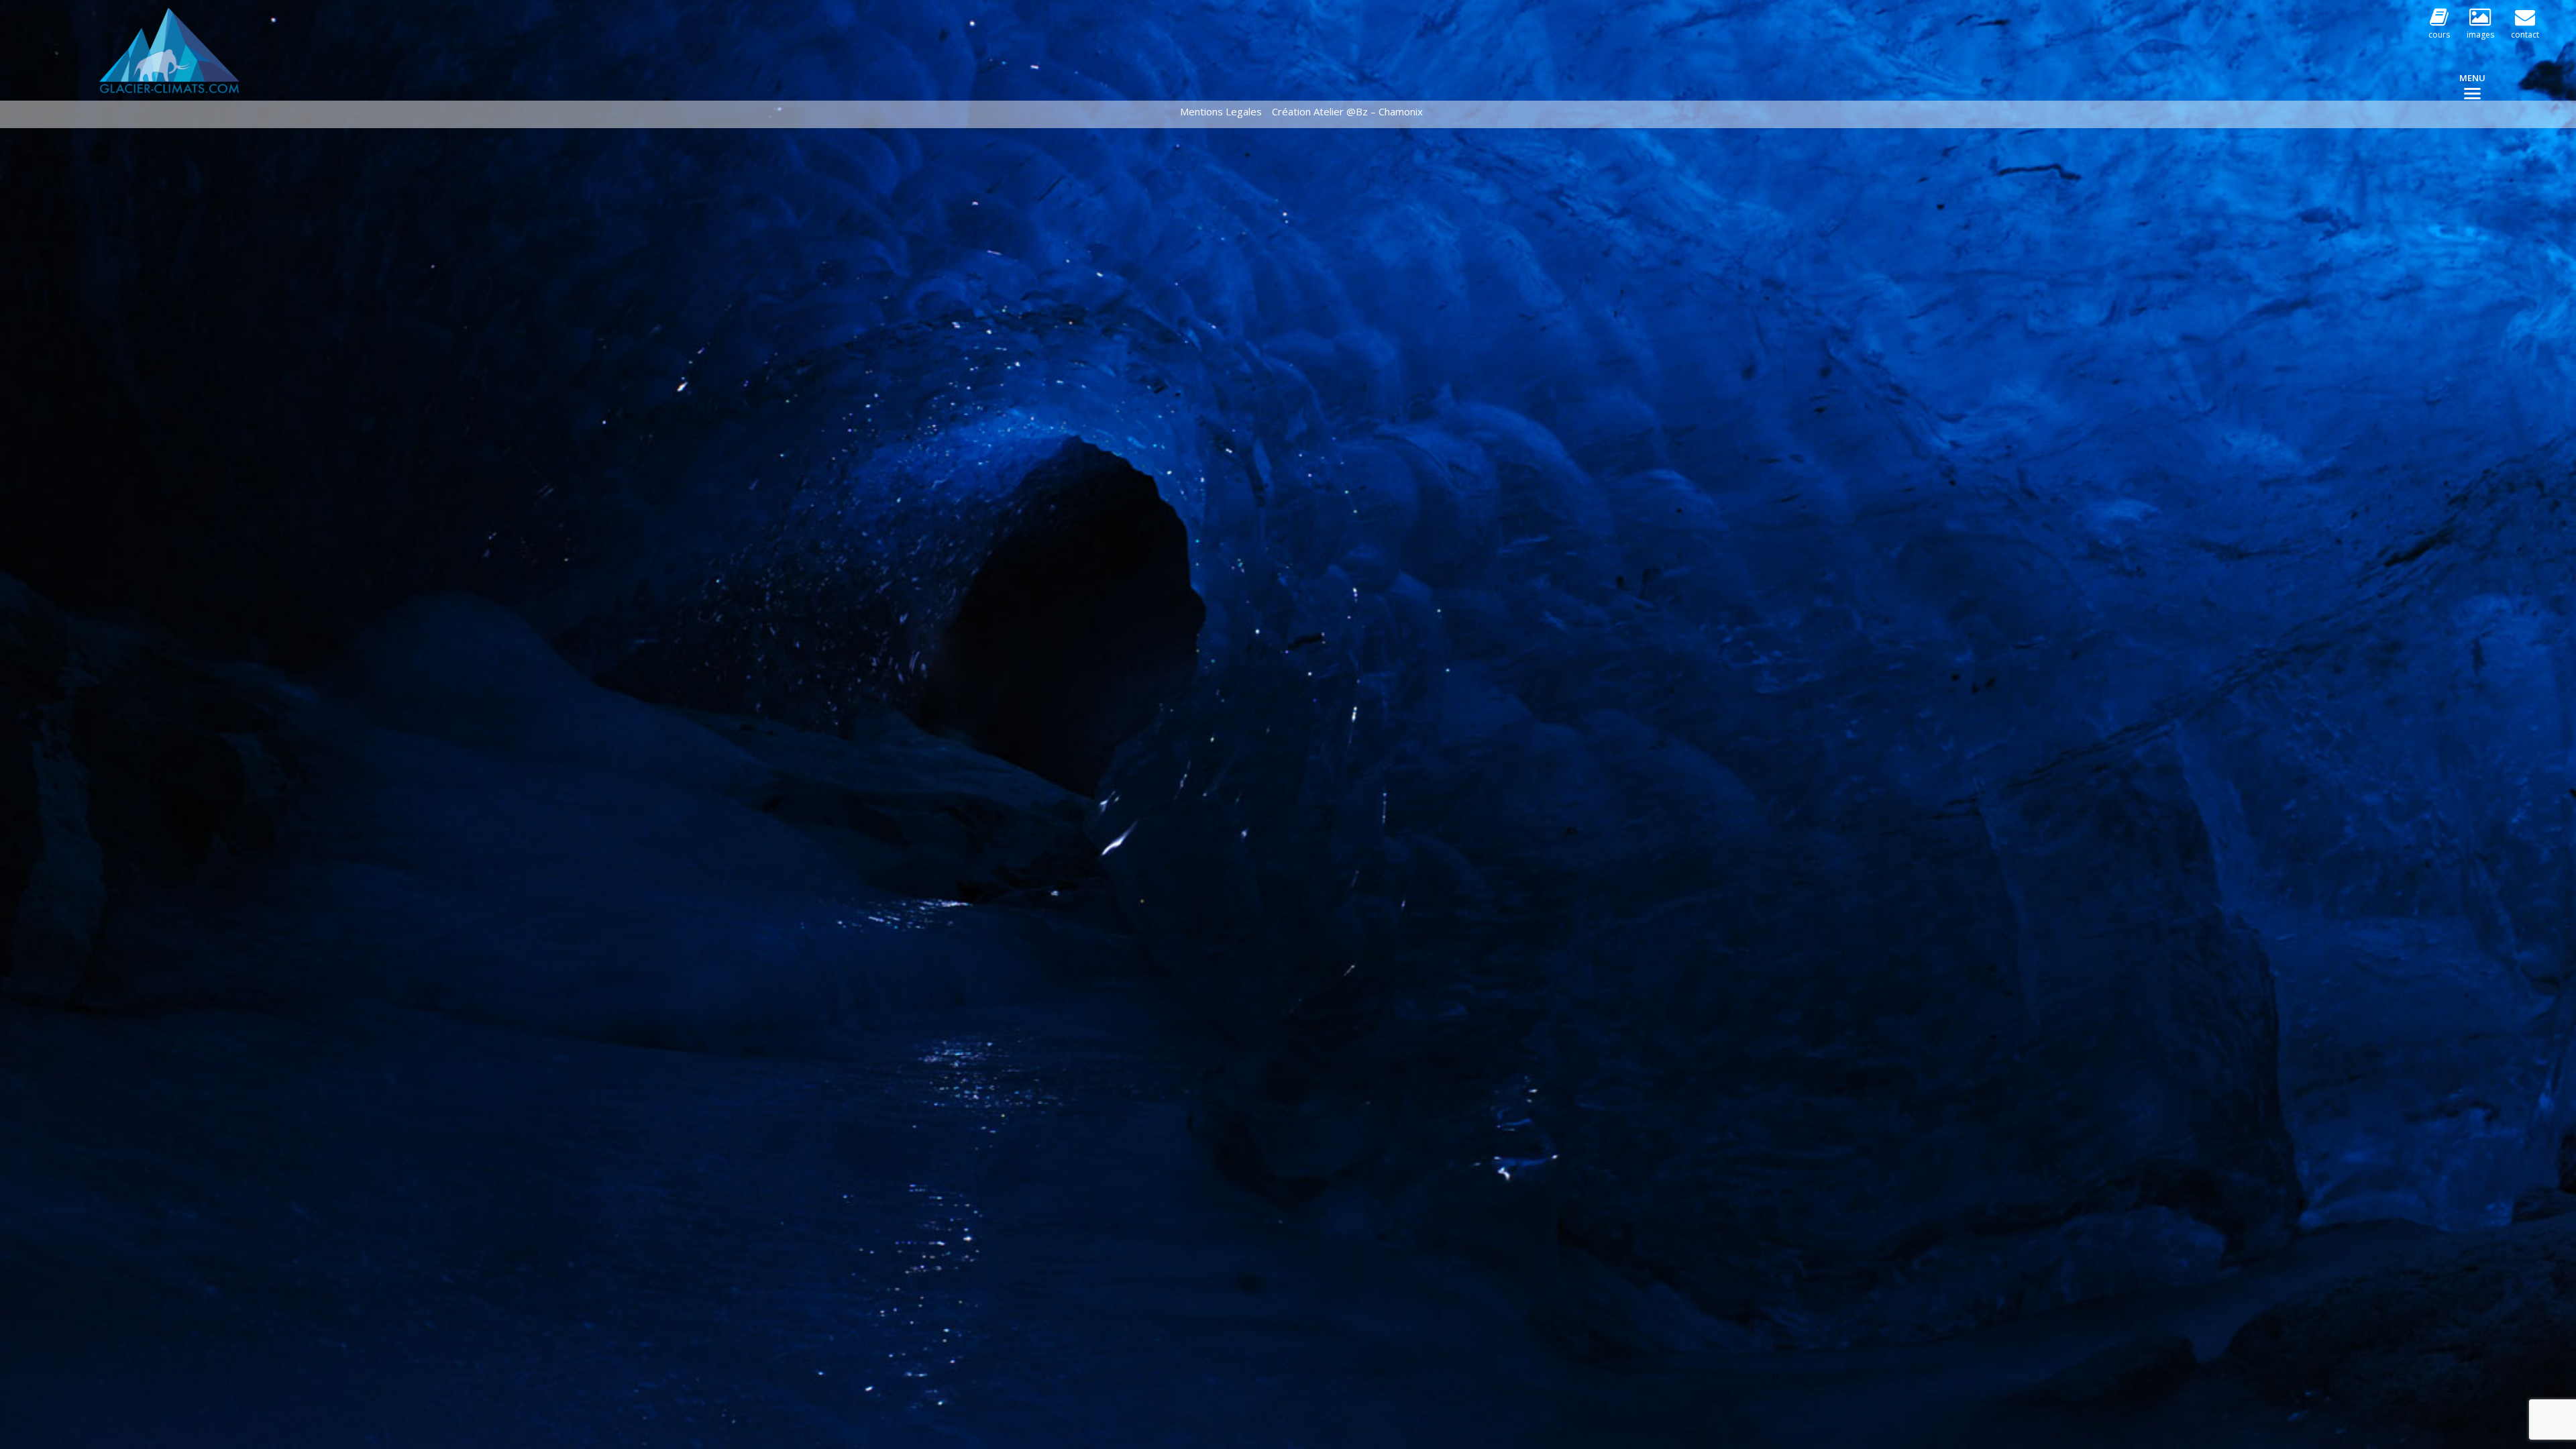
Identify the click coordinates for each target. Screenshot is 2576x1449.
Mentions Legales (1221, 111)
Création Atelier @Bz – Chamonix (1347, 111)
